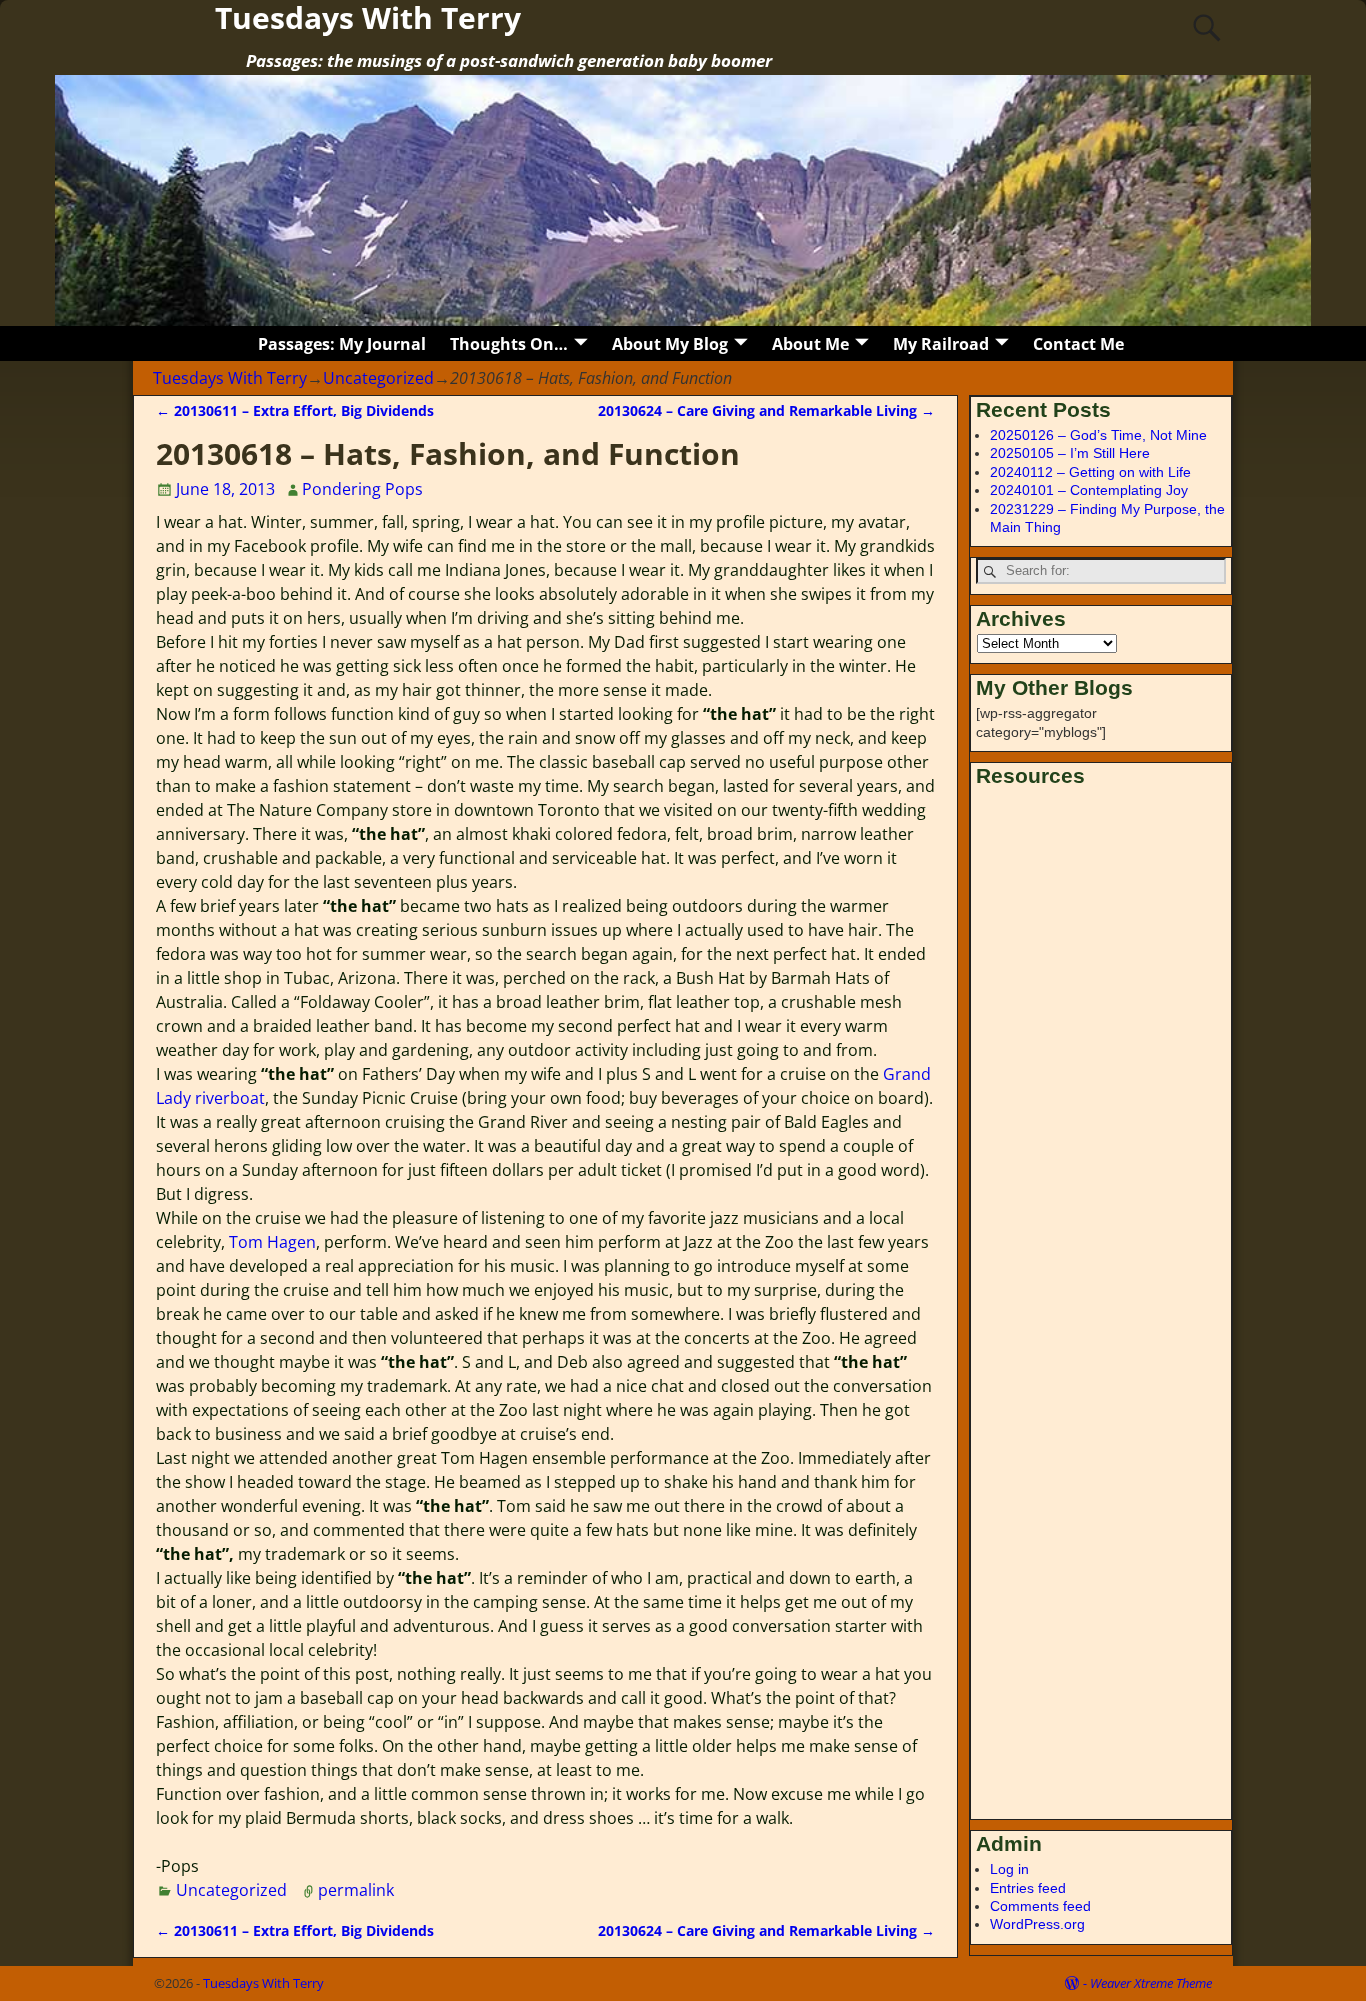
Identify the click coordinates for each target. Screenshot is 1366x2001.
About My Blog (670, 344)
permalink (356, 1890)
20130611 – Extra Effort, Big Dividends (295, 410)
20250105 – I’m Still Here (1070, 453)
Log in (1009, 1869)
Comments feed (1040, 1906)
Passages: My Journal (342, 344)
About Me (810, 344)
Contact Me (1078, 344)
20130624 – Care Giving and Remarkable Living (766, 410)
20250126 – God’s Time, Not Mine (1098, 435)
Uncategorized (378, 378)
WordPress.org (1037, 1924)
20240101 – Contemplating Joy (1089, 490)
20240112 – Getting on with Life (1090, 472)
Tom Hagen (272, 1242)
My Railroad (941, 344)
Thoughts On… (509, 344)
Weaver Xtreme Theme (1151, 1983)
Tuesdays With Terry (230, 378)
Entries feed (1028, 1888)
